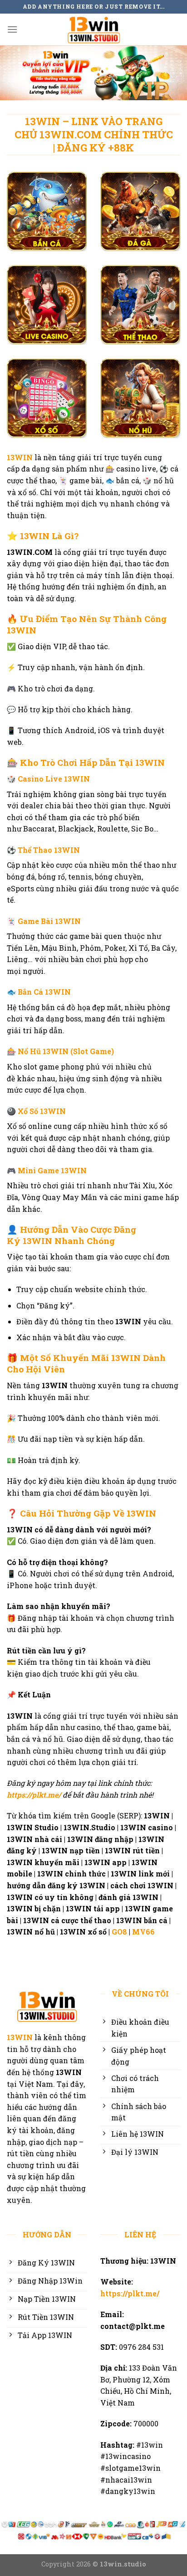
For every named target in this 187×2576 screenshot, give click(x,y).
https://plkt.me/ (34, 1795)
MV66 (144, 1932)
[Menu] (12, 29)
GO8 (119, 1932)
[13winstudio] (93, 29)
